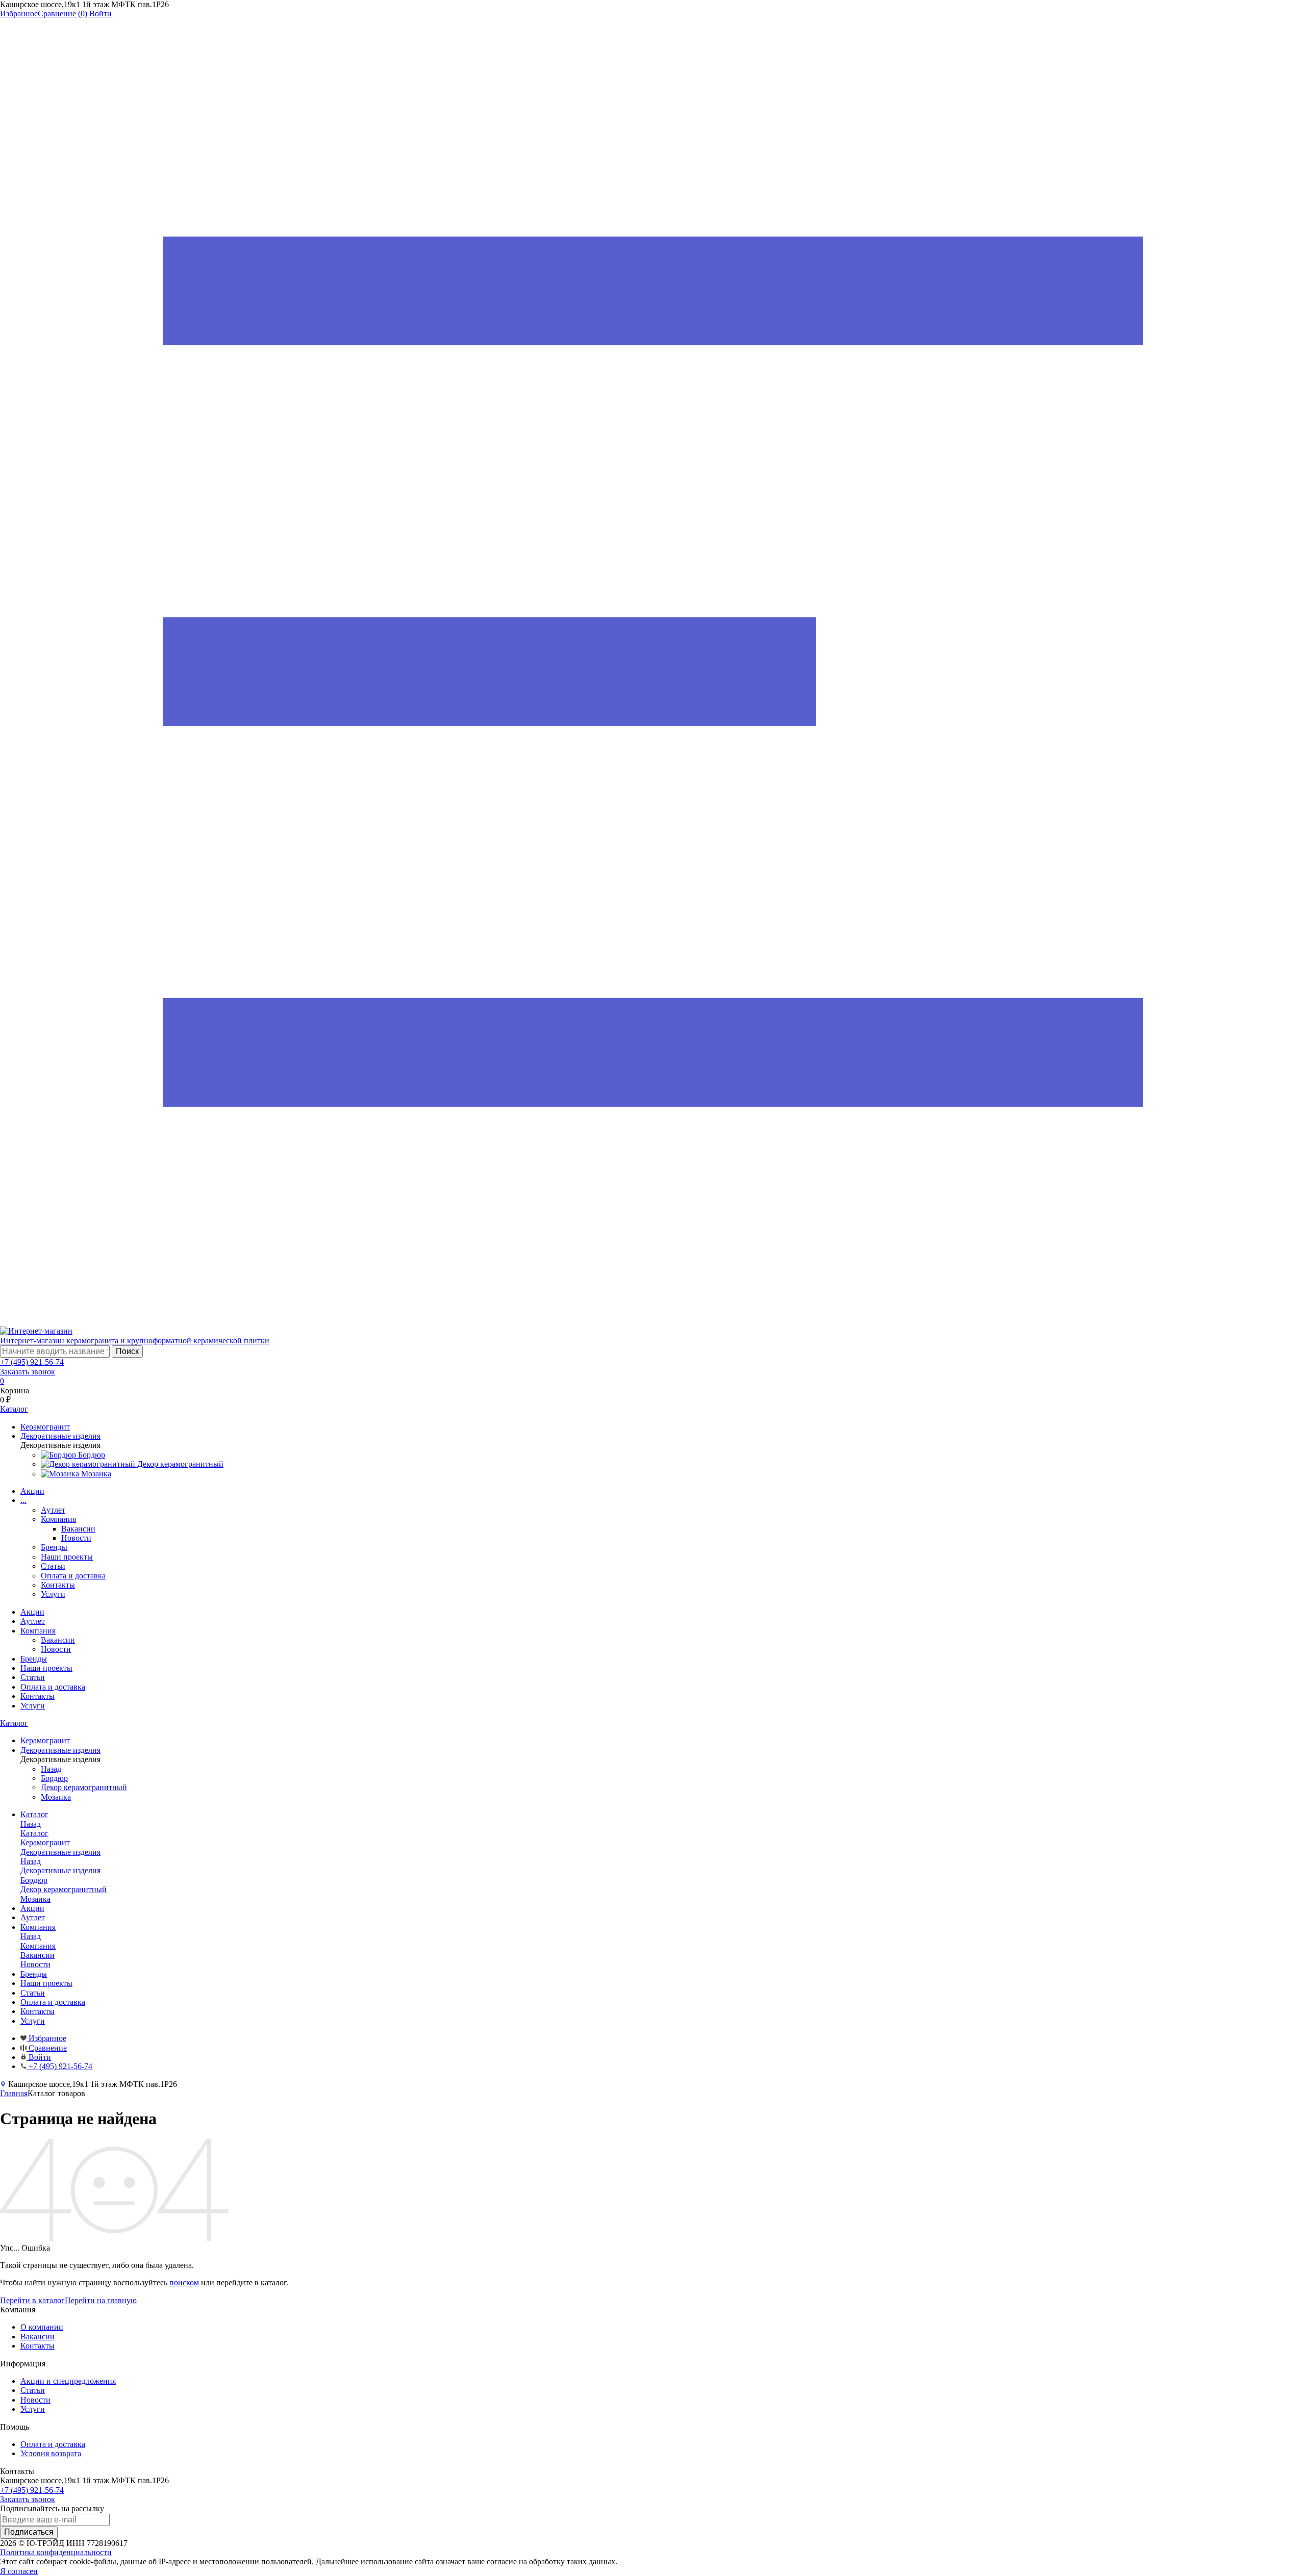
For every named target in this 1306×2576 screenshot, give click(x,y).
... (23, 1500)
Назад (51, 1769)
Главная (14, 2093)
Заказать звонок (28, 1372)
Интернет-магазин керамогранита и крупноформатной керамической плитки (135, 1341)
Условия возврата (51, 2453)
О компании (42, 2327)
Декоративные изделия (60, 1870)
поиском (184, 2282)
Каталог (14, 1723)
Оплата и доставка (73, 1576)
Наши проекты (67, 1557)
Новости (76, 1538)
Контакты (58, 1585)
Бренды (54, 1547)
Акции (32, 1491)
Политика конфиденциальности (56, 2552)
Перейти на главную (101, 2300)
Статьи (53, 1566)
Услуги (53, 1594)
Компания (58, 1519)
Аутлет (53, 1510)
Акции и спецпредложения (68, 2381)
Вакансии (78, 1529)
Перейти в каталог (32, 2300)
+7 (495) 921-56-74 (32, 1362)
